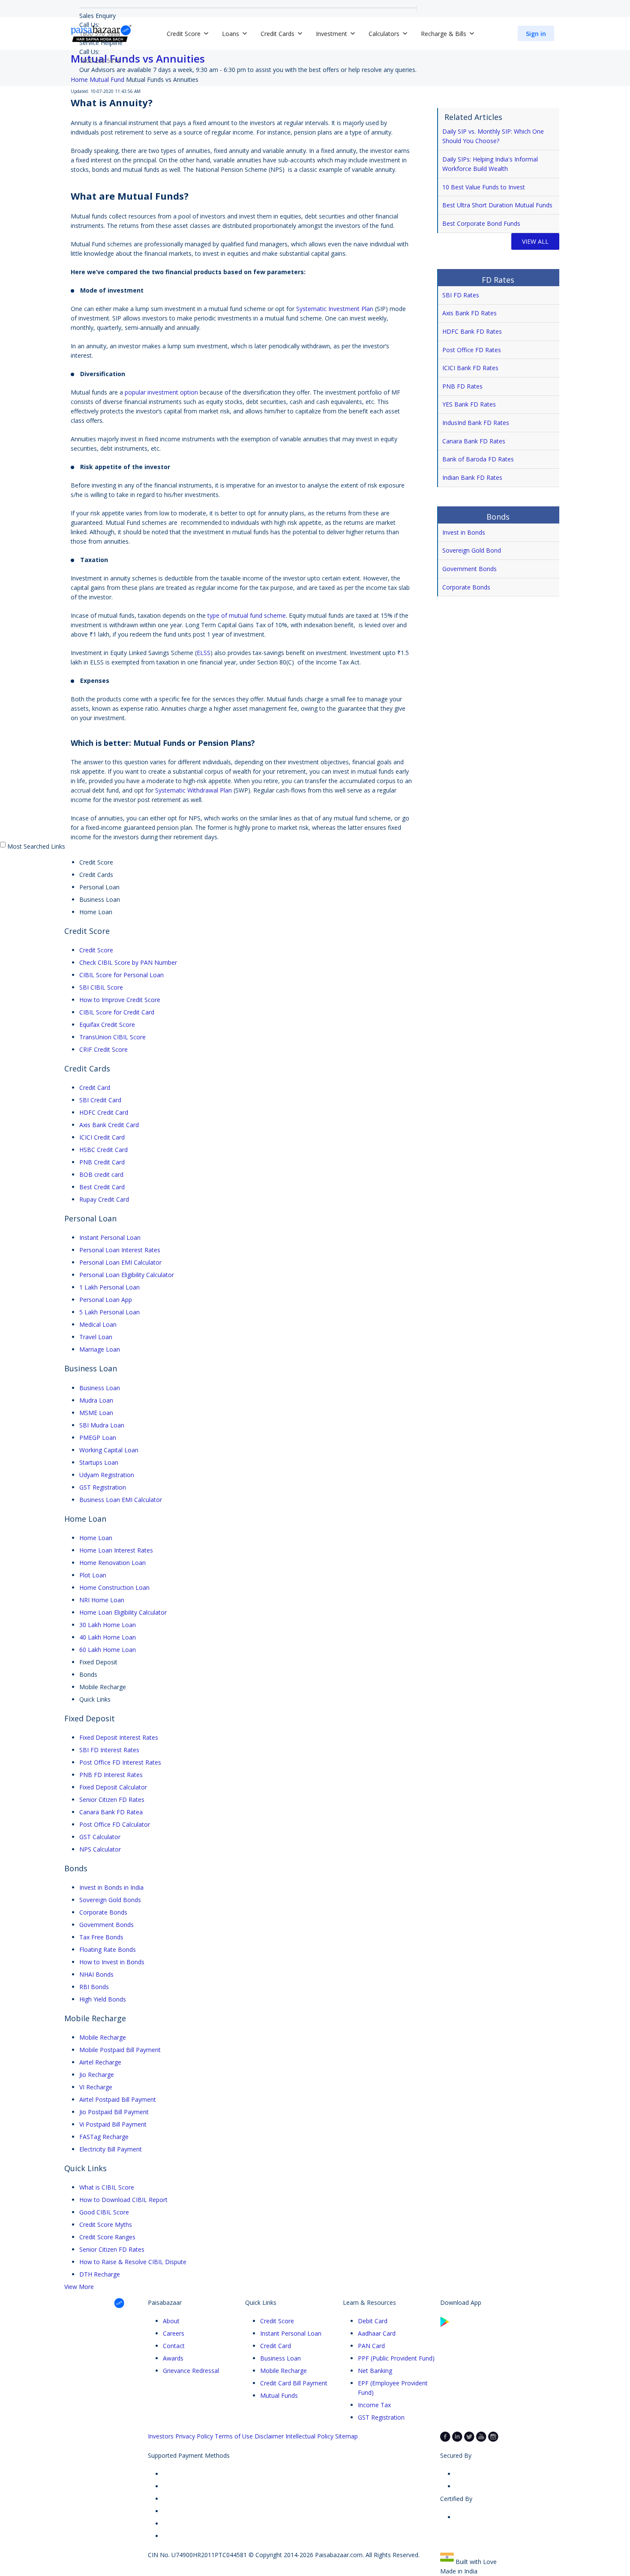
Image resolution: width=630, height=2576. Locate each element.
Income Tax (374, 2405)
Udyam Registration (107, 1475)
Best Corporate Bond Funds (481, 223)
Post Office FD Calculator (115, 1824)
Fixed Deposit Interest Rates (119, 1737)
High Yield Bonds (103, 1999)
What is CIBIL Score (107, 2187)
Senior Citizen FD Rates (112, 1800)
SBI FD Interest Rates (109, 1750)
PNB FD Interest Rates (111, 1775)
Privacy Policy (194, 2436)
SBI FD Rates (461, 295)
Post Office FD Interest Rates (120, 1762)
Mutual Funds (279, 2395)
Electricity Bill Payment (111, 2149)
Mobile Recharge (103, 2037)
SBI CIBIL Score (101, 987)
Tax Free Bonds (101, 1937)
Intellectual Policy (309, 2436)
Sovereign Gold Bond (472, 550)
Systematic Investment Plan (335, 309)
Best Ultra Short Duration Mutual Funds (497, 205)
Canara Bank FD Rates (474, 441)
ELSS (204, 653)
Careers (174, 2333)
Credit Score (96, 950)
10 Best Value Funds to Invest (484, 187)
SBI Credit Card (100, 1100)
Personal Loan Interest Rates (120, 1250)
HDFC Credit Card (104, 1112)
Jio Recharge (97, 2075)
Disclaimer (269, 2436)
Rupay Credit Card (104, 1199)
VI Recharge (96, 2087)
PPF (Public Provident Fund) (396, 2358)
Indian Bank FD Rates (472, 477)
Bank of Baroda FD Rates (478, 459)
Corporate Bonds (467, 587)
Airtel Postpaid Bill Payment (118, 2099)
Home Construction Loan (114, 1587)
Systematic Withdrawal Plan (193, 790)
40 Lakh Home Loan (108, 1637)
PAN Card (371, 2346)
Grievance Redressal (191, 2371)
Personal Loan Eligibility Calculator (127, 1275)
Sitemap (346, 2436)
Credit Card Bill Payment (294, 2383)
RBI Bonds (94, 1987)
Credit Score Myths (106, 2224)
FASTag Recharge (104, 2137)
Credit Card (95, 1088)
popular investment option (161, 392)
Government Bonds (470, 569)
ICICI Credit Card (102, 1137)
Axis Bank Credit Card (109, 1125)
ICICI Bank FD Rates (470, 368)
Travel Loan (96, 1337)
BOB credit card (101, 1174)
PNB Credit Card (102, 1162)
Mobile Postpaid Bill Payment (120, 2050)
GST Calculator (100, 1837)
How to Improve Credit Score (120, 1000)
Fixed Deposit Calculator (113, 1787)
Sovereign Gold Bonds (110, 1900)
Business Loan (100, 1388)
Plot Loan (93, 1575)
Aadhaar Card (377, 2333)
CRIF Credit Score (103, 1049)
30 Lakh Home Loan (108, 1625)
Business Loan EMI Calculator (121, 1500)
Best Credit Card (102, 1187)
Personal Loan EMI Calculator (120, 1262)
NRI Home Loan (102, 1600)
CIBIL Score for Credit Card (117, 1012)
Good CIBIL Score (104, 2212)
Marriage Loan (100, 1349)
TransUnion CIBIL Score (112, 1037)
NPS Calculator (100, 1849)
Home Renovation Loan (112, 1563)
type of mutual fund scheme (247, 615)
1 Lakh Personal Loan (109, 1287)
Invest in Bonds (464, 532)
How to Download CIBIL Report (123, 2200)
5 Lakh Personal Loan (109, 1312)
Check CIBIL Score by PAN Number (128, 962)
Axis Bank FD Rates (469, 313)
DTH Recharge (100, 2274)
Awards (173, 2358)
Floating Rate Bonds (108, 1949)
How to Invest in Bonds (112, 1962)
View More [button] (79, 2287)
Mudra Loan (96, 1400)
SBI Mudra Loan (102, 1425)
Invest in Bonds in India (111, 1887)
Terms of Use (234, 2436)
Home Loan (96, 1538)
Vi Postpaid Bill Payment (113, 2124)
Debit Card (373, 2321)
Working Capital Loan (109, 1450)
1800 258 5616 (100, 61)
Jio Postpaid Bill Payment (114, 2112)
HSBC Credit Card (103, 1150)
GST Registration (103, 1487)
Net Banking (375, 2371)
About (171, 2321)
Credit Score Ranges (107, 2237)
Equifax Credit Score (107, 1025)
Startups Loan (99, 1462)
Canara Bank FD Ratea (111, 1812)
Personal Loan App (106, 1300)
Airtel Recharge (100, 2062)
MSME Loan (96, 1413)
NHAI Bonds (96, 1974)
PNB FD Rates (462, 386)
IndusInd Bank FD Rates (476, 423)
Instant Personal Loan (110, 1237)
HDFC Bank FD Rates (472, 331)
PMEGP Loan (98, 1438)
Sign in (536, 34)
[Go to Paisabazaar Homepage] (101, 33)
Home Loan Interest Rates (116, 1550)
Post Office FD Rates (472, 350)
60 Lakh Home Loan (108, 1650)
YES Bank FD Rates (469, 404)
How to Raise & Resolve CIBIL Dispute (133, 2262)
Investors (161, 2436)
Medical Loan (98, 1324)
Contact (174, 2346)
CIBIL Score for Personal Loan (121, 975)
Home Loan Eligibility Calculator (123, 1612)
